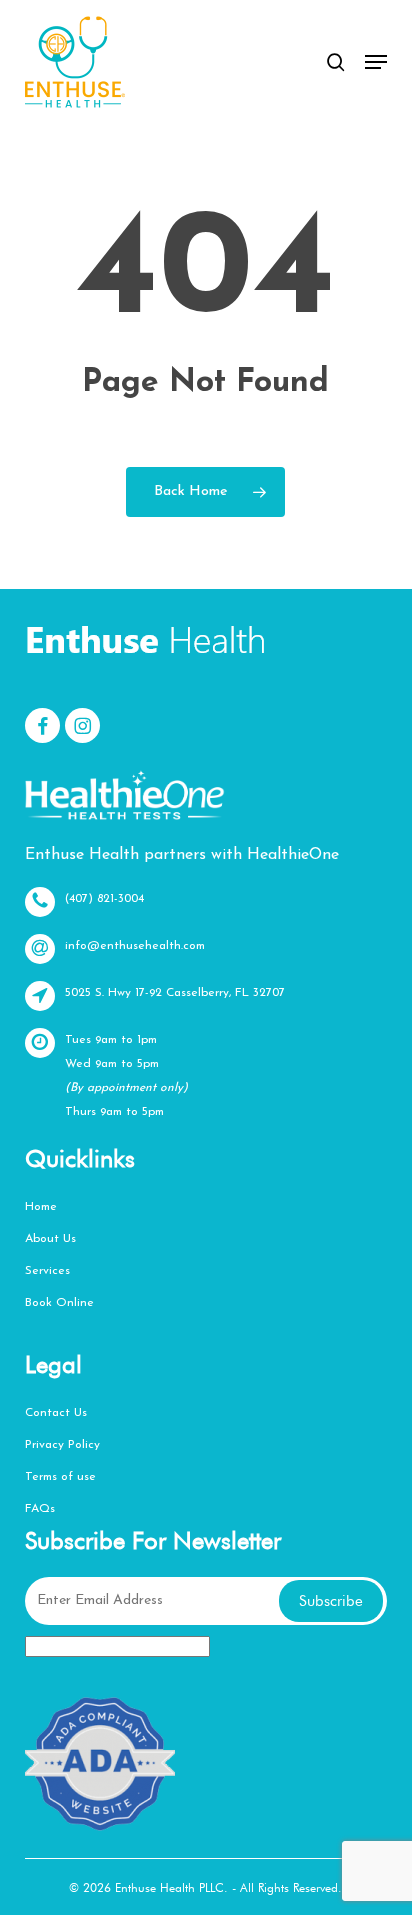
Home (41, 1207)
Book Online (59, 1303)
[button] (376, 62)
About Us (50, 1239)
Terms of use (60, 1477)
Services (47, 1271)
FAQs (40, 1509)
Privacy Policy (62, 1445)
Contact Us (56, 1413)
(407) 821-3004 (104, 899)
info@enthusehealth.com (135, 946)
